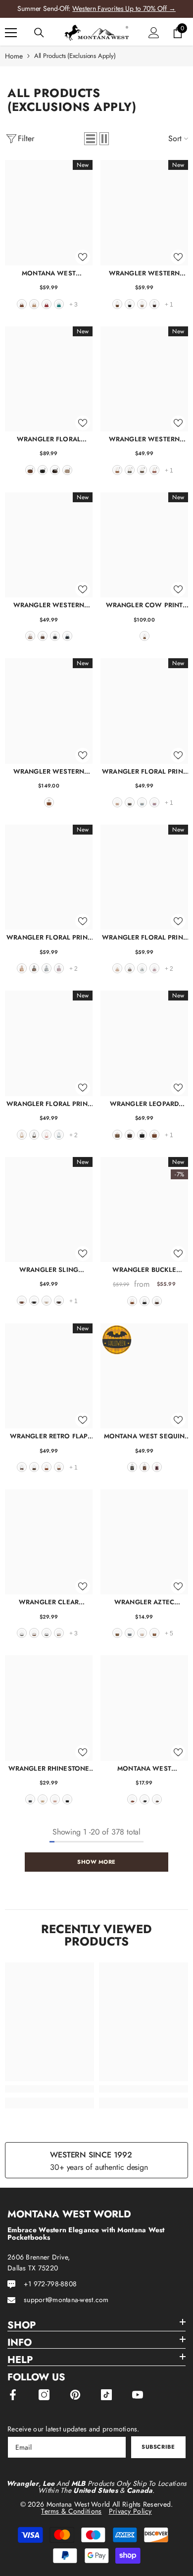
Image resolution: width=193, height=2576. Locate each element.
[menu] (11, 33)
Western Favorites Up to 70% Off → (124, 8)
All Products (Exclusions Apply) (75, 56)
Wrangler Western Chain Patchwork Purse (145, 439)
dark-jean (30, 1799)
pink (47, 1135)
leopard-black (47, 1633)
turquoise (59, 304)
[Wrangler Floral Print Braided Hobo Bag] (49, 1043)
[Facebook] (13, 2395)
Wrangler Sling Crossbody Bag (49, 1270)
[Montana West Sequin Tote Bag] (144, 1376)
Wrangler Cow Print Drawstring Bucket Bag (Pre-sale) (145, 605)
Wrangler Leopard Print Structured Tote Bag (145, 1104)
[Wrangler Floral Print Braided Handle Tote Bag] (144, 877)
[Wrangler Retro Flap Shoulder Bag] (49, 1376)
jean (67, 636)
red (47, 304)
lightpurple (154, 802)
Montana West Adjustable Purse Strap (144, 1768)
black (130, 304)
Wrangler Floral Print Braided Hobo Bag (49, 1104)
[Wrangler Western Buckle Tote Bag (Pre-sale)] (49, 711)
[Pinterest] (75, 2395)
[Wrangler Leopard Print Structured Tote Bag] (144, 1043)
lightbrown (154, 1633)
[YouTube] (138, 2395)
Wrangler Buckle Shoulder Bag (145, 1270)
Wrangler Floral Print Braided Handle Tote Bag (144, 937)
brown (22, 304)
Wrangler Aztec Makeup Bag (144, 1602)
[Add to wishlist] (83, 257)
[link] (49, 2089)
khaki (142, 304)
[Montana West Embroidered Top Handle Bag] (49, 212)
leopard (117, 1135)
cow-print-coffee (22, 1467)
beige (47, 1301)
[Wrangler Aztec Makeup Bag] (144, 1542)
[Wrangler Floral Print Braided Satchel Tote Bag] (49, 877)
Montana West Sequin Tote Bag (144, 1436)
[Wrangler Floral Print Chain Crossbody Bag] (144, 711)
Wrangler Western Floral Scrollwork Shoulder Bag (144, 273)
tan (34, 304)
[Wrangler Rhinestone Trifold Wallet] (49, 1708)
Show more (96, 1862)
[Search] (39, 33)
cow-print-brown (59, 1467)
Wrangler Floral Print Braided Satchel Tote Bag (49, 937)
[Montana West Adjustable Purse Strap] (144, 1708)
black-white (22, 1633)
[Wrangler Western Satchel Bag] (49, 545)
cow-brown (30, 636)
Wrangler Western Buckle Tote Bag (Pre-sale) (49, 771)
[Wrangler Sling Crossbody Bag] (49, 1209)
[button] (91, 139)
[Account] (154, 33)
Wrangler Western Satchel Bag (49, 605)
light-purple (59, 968)
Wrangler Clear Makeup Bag (49, 1602)
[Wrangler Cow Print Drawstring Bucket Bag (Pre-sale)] (144, 545)
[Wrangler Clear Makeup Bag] (49, 1542)
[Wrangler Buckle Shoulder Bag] (144, 1209)
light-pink (157, 1467)
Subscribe (158, 2447)
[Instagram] (44, 2395)
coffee (154, 304)
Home (14, 56)
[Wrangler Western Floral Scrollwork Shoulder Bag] (144, 212)
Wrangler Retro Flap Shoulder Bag (49, 1436)
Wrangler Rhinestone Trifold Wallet (49, 1768)
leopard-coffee (130, 1135)
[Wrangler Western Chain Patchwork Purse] (144, 379)
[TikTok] (106, 2395)
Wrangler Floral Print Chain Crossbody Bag (144, 771)
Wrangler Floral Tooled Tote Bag (49, 439)
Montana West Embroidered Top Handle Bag (49, 273)
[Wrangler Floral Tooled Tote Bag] (49, 379)
